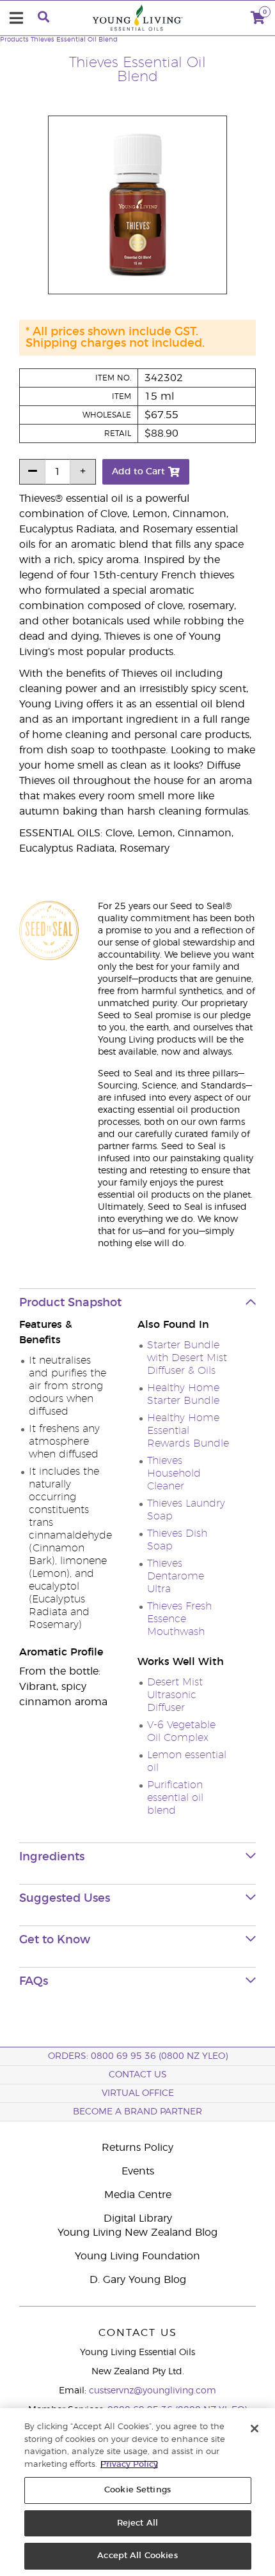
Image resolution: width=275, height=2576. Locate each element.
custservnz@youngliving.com (153, 2391)
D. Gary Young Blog (138, 2280)
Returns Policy (137, 2148)
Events (138, 2171)
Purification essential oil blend (175, 1798)
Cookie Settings (137, 2490)
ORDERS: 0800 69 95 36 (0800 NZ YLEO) (138, 2056)
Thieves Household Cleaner (174, 1473)
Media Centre (138, 2195)
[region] (137, 2492)
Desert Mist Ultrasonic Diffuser (175, 1695)
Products (14, 40)
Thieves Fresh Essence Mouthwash (179, 1619)
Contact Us (138, 2075)
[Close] (255, 2429)
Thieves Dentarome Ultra (176, 1576)
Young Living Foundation (137, 2256)
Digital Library (138, 2218)
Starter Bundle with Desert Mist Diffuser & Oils (187, 1358)
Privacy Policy (129, 2465)
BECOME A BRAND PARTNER (137, 2112)
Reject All (137, 2523)
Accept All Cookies (137, 2556)
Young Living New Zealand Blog (137, 2233)
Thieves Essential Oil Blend (74, 40)
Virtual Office (138, 2093)
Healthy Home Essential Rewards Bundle (188, 1431)
